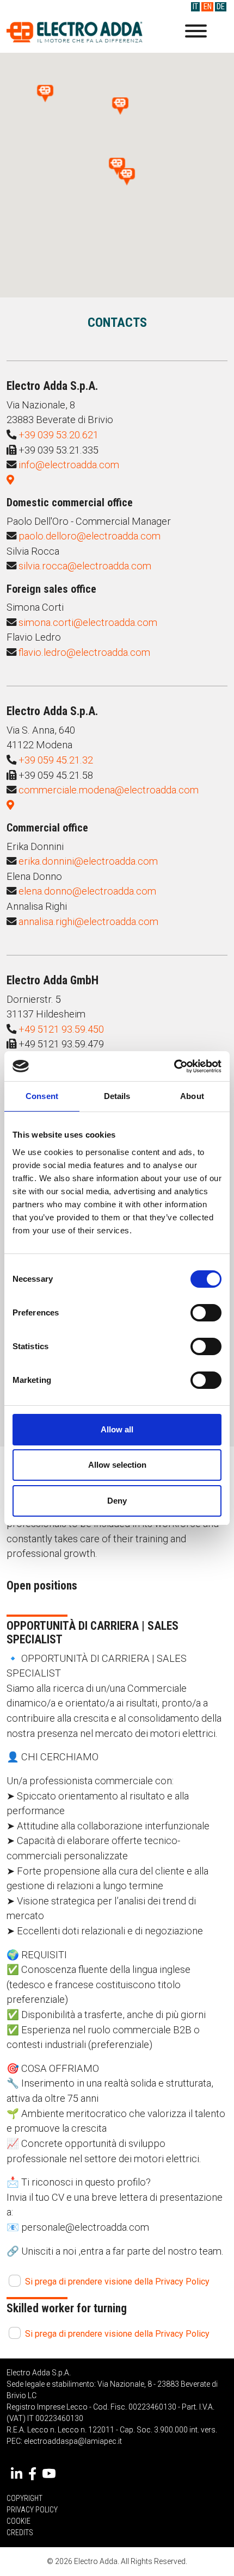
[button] (127, 177)
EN (208, 7)
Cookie (19, 2521)
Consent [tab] (42, 1096)
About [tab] (192, 1096)
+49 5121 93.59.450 (61, 1029)
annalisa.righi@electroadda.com (88, 921)
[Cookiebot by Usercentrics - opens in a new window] (174, 1066)
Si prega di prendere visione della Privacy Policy (117, 2282)
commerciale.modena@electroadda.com (109, 790)
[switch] (206, 1313)
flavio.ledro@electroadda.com (84, 652)
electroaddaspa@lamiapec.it (73, 2441)
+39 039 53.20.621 (59, 435)
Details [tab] (117, 1096)
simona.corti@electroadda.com (88, 622)
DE (221, 7)
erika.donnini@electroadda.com (88, 861)
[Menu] (196, 33)
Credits (20, 2532)
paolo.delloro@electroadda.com (90, 536)
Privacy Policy (32, 2510)
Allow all (117, 1429)
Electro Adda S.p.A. (75, 32)
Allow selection (117, 1465)
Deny (117, 1501)
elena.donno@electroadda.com (87, 891)
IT (195, 7)
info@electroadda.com (69, 465)
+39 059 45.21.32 (56, 760)
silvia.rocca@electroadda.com (85, 566)
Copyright (24, 2498)
